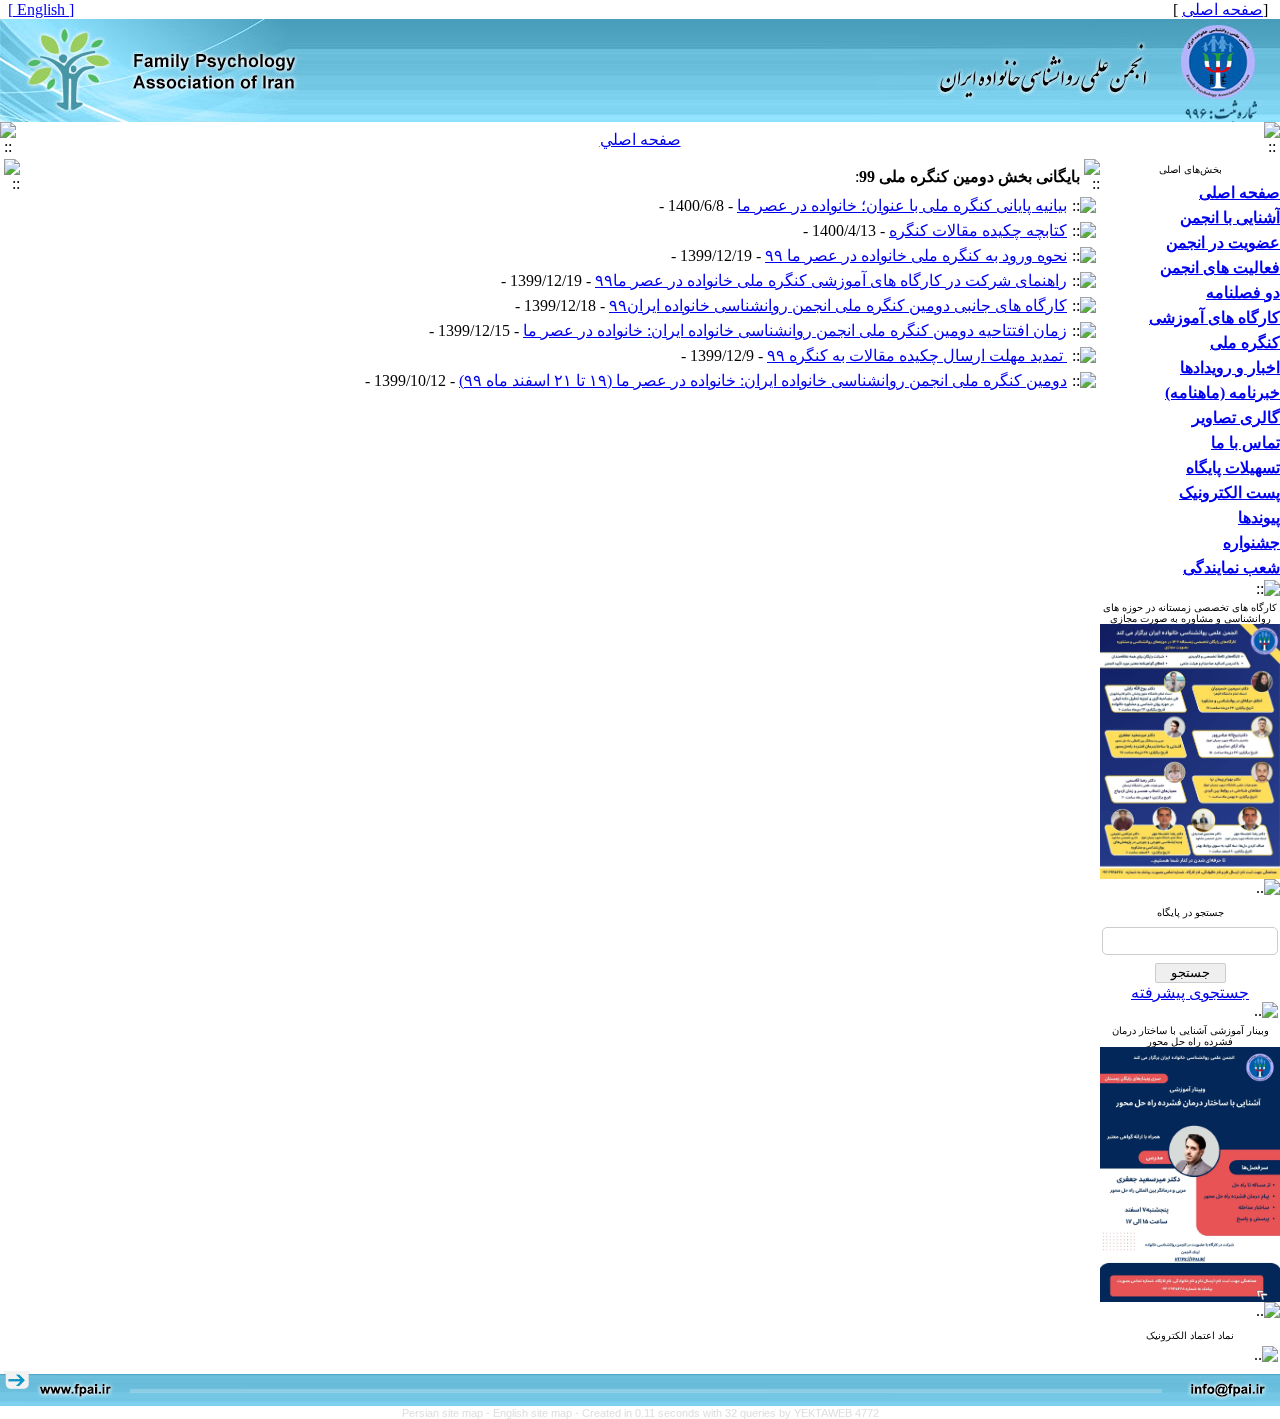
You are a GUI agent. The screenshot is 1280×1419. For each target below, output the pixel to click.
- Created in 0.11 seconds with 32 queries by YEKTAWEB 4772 (727, 1413)
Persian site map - (447, 1413)
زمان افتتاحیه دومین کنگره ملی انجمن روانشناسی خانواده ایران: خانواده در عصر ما (795, 330)
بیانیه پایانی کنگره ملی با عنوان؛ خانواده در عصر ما (902, 205)
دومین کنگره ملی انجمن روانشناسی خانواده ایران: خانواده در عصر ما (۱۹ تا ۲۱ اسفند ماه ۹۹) (763, 380)
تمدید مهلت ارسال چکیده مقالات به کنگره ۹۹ (917, 355)
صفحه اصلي (640, 139)
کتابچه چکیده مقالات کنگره (978, 230)
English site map (534, 1413)
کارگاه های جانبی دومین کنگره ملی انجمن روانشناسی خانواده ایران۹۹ (838, 305)
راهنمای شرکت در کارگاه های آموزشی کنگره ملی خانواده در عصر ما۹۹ (831, 280)
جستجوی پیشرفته (1190, 992)
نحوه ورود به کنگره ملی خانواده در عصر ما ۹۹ (916, 255)
